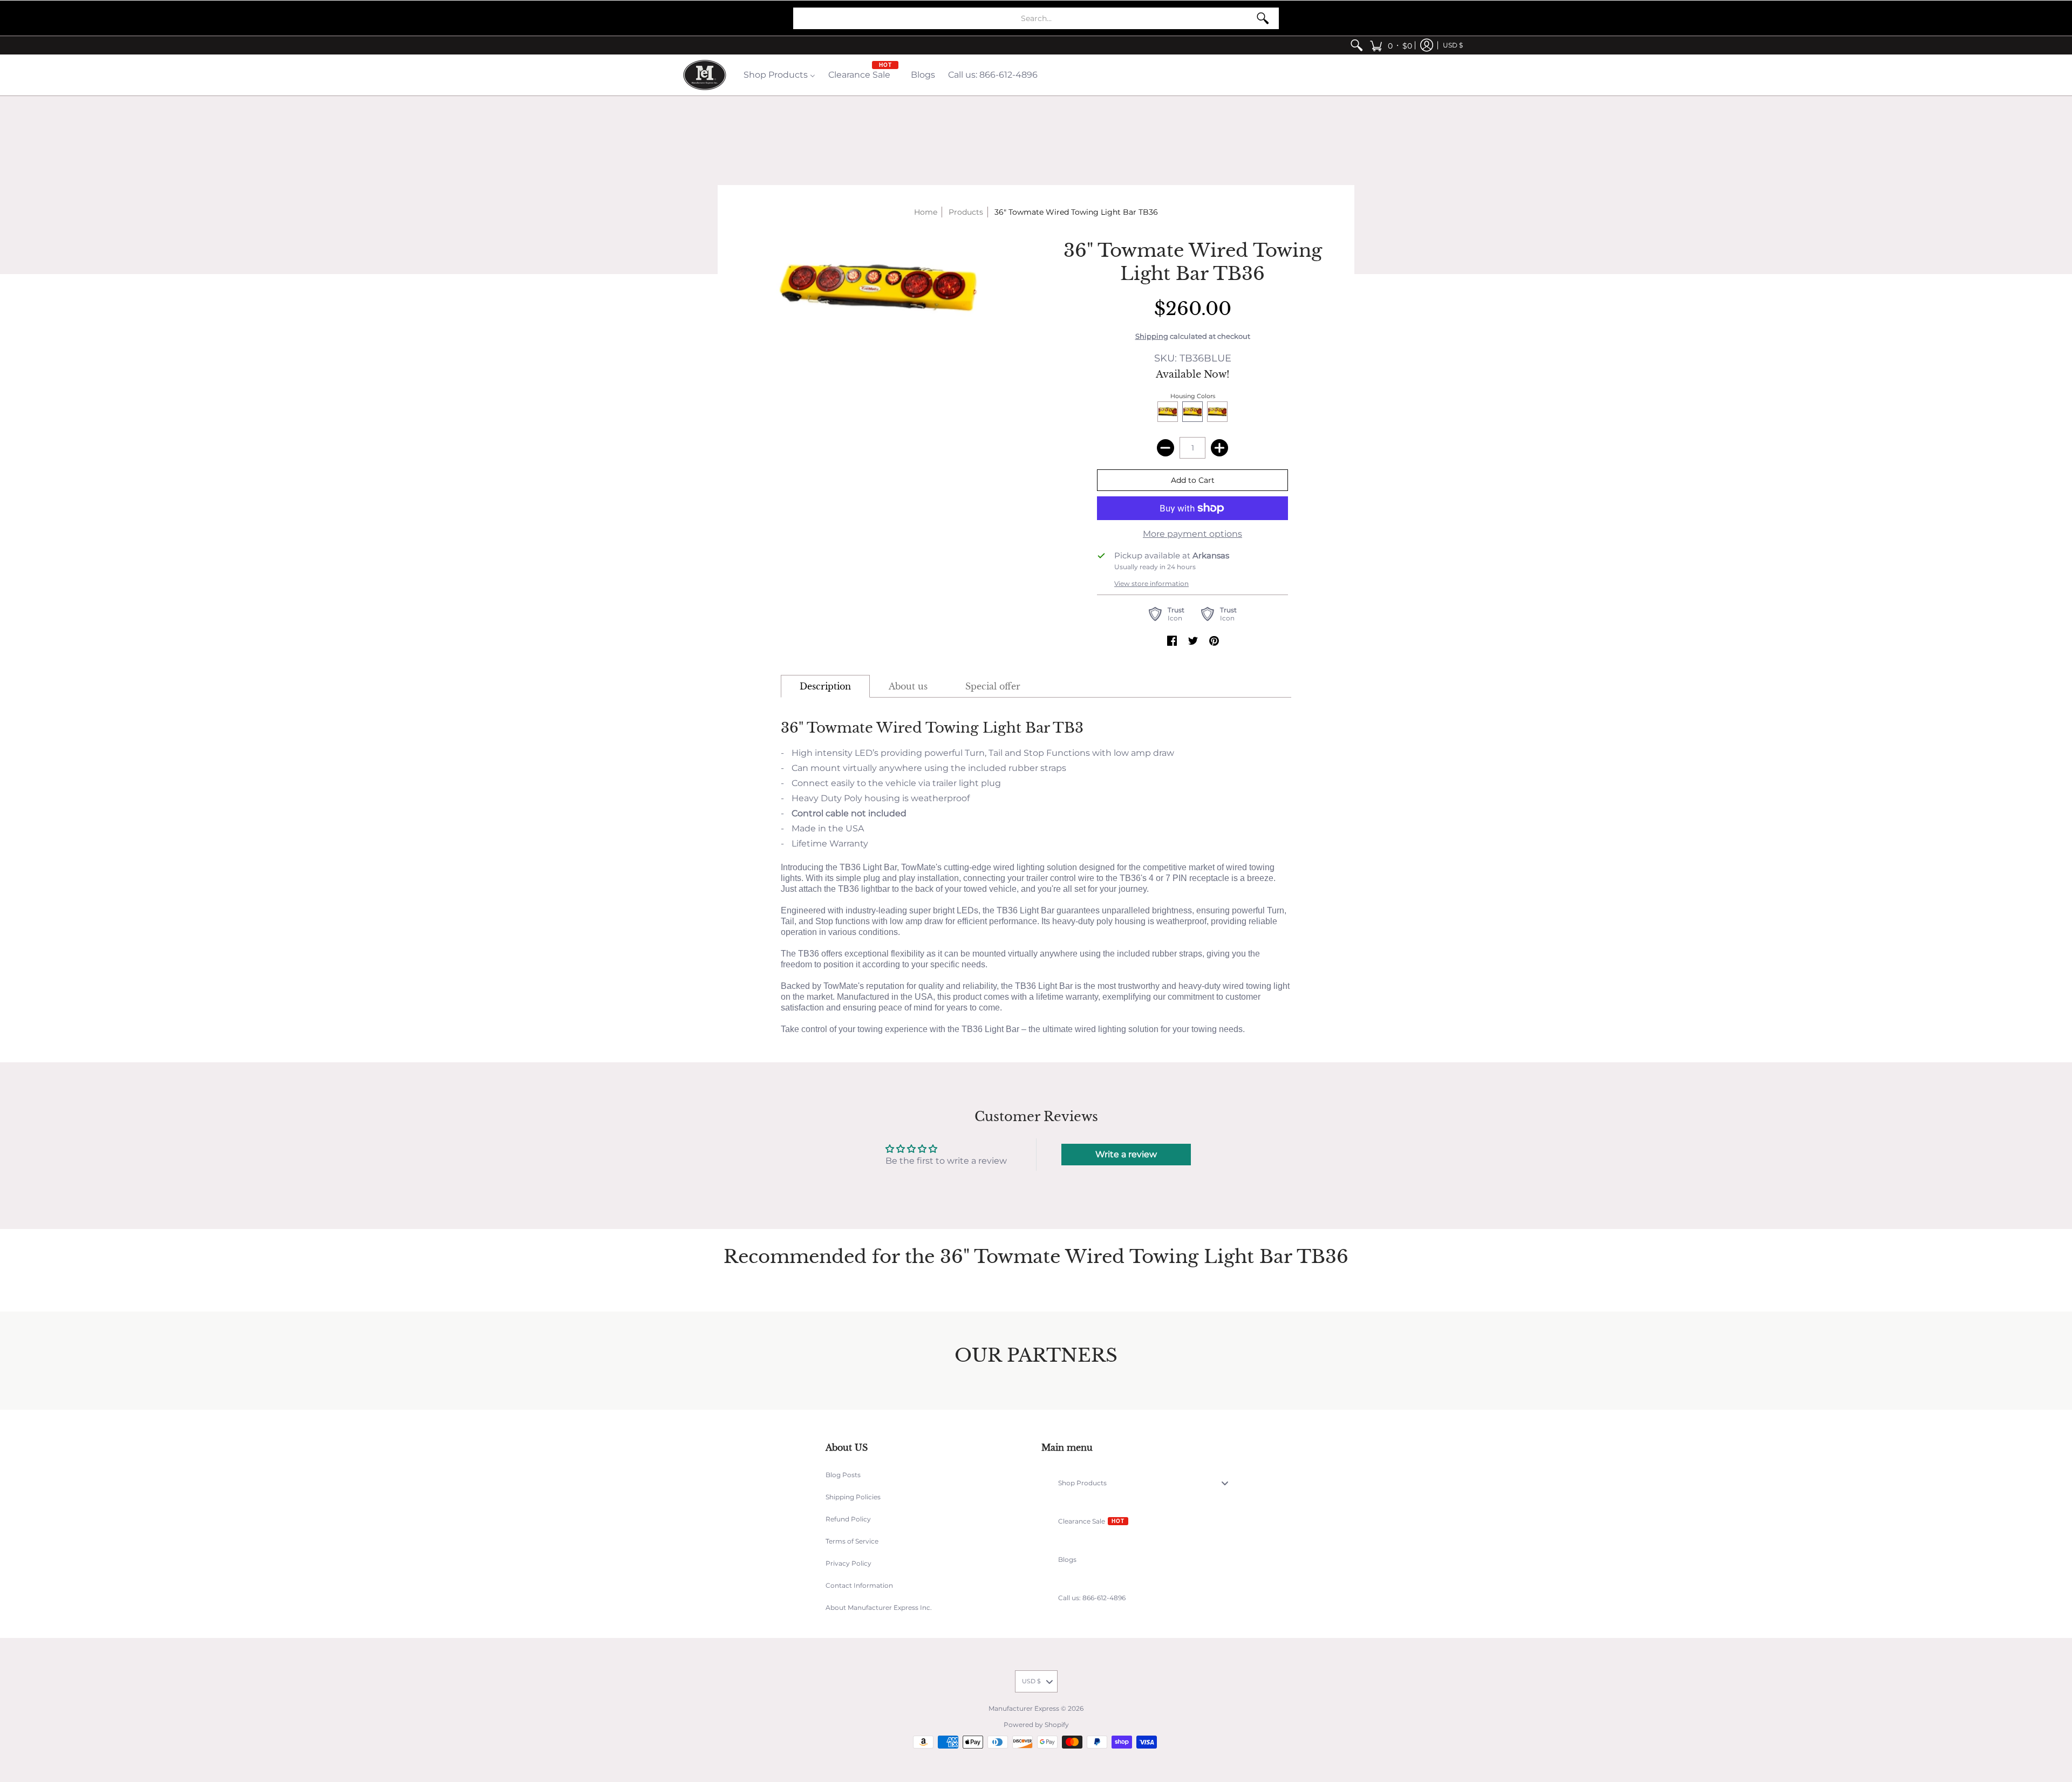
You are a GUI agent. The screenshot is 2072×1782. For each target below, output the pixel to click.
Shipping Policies (853, 1497)
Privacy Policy (848, 1563)
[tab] (825, 686)
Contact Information (859, 1585)
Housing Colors (1193, 396)
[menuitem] (1357, 45)
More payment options (1192, 534)
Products (966, 212)
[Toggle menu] (1228, 1483)
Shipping (1152, 336)
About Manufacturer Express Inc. (879, 1607)
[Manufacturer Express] (705, 75)
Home (926, 212)
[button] (1391, 45)
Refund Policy (848, 1519)
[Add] (1219, 448)
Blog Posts (843, 1475)
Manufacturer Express (1024, 1708)
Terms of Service (852, 1541)
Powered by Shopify (1036, 1725)
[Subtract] (1165, 448)
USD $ (1453, 45)
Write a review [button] (1126, 1154)
